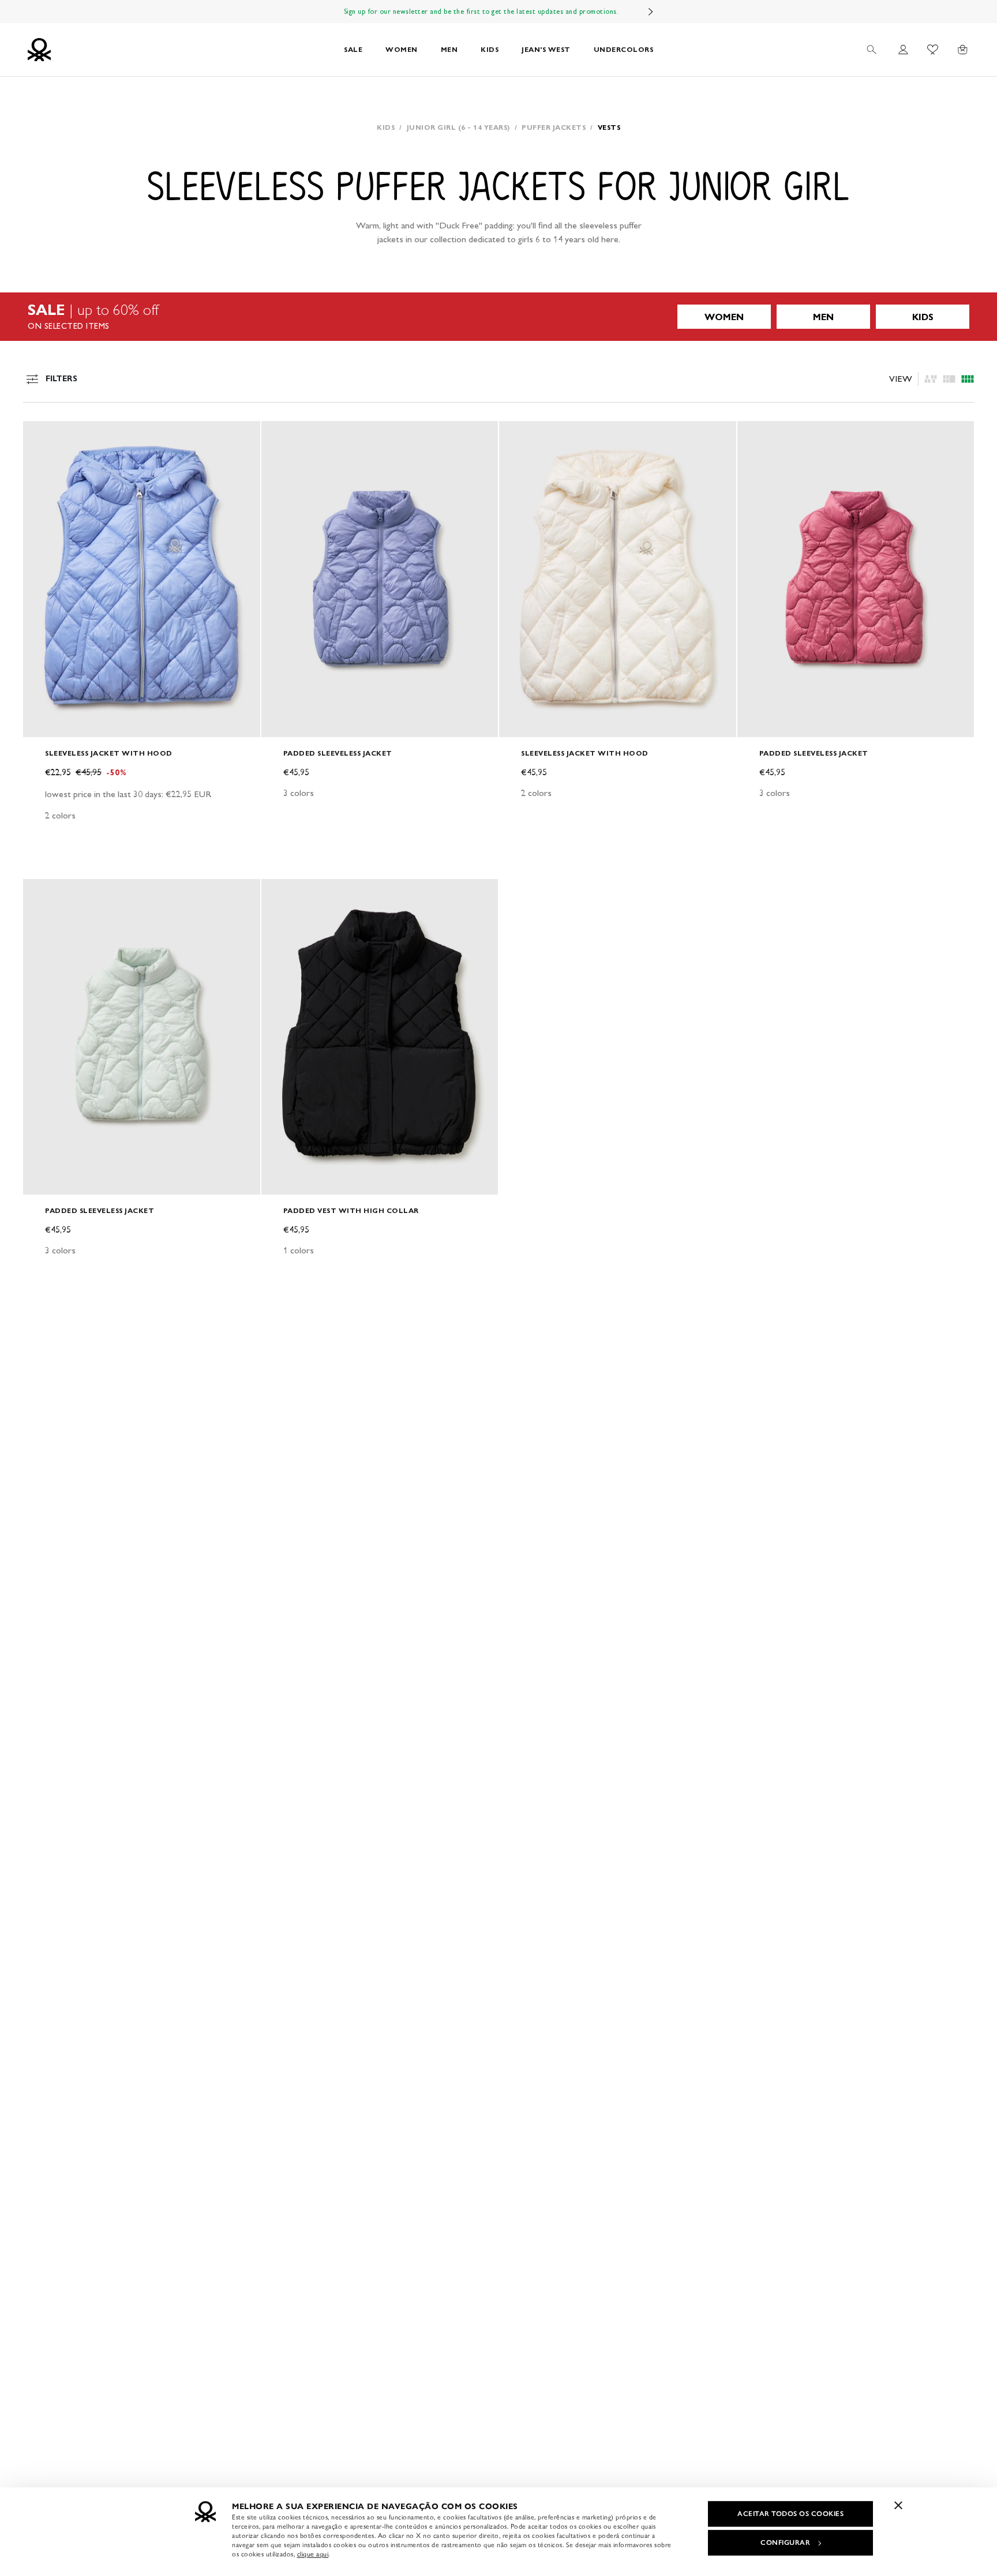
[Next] (651, 12)
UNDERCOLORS (624, 49)
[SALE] (498, 317)
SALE (353, 49)
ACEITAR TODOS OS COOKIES (790, 2514)
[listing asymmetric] (931, 379)
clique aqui (313, 2554)
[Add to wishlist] (42, 436)
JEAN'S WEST (546, 49)
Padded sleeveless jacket (338, 753)
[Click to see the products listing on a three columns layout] (968, 379)
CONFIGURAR (785, 2543)
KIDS (490, 49)
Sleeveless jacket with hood (109, 753)
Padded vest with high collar (351, 1210)
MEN (449, 49)
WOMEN (402, 49)
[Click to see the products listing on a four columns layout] (949, 379)
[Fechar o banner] (898, 2505)
